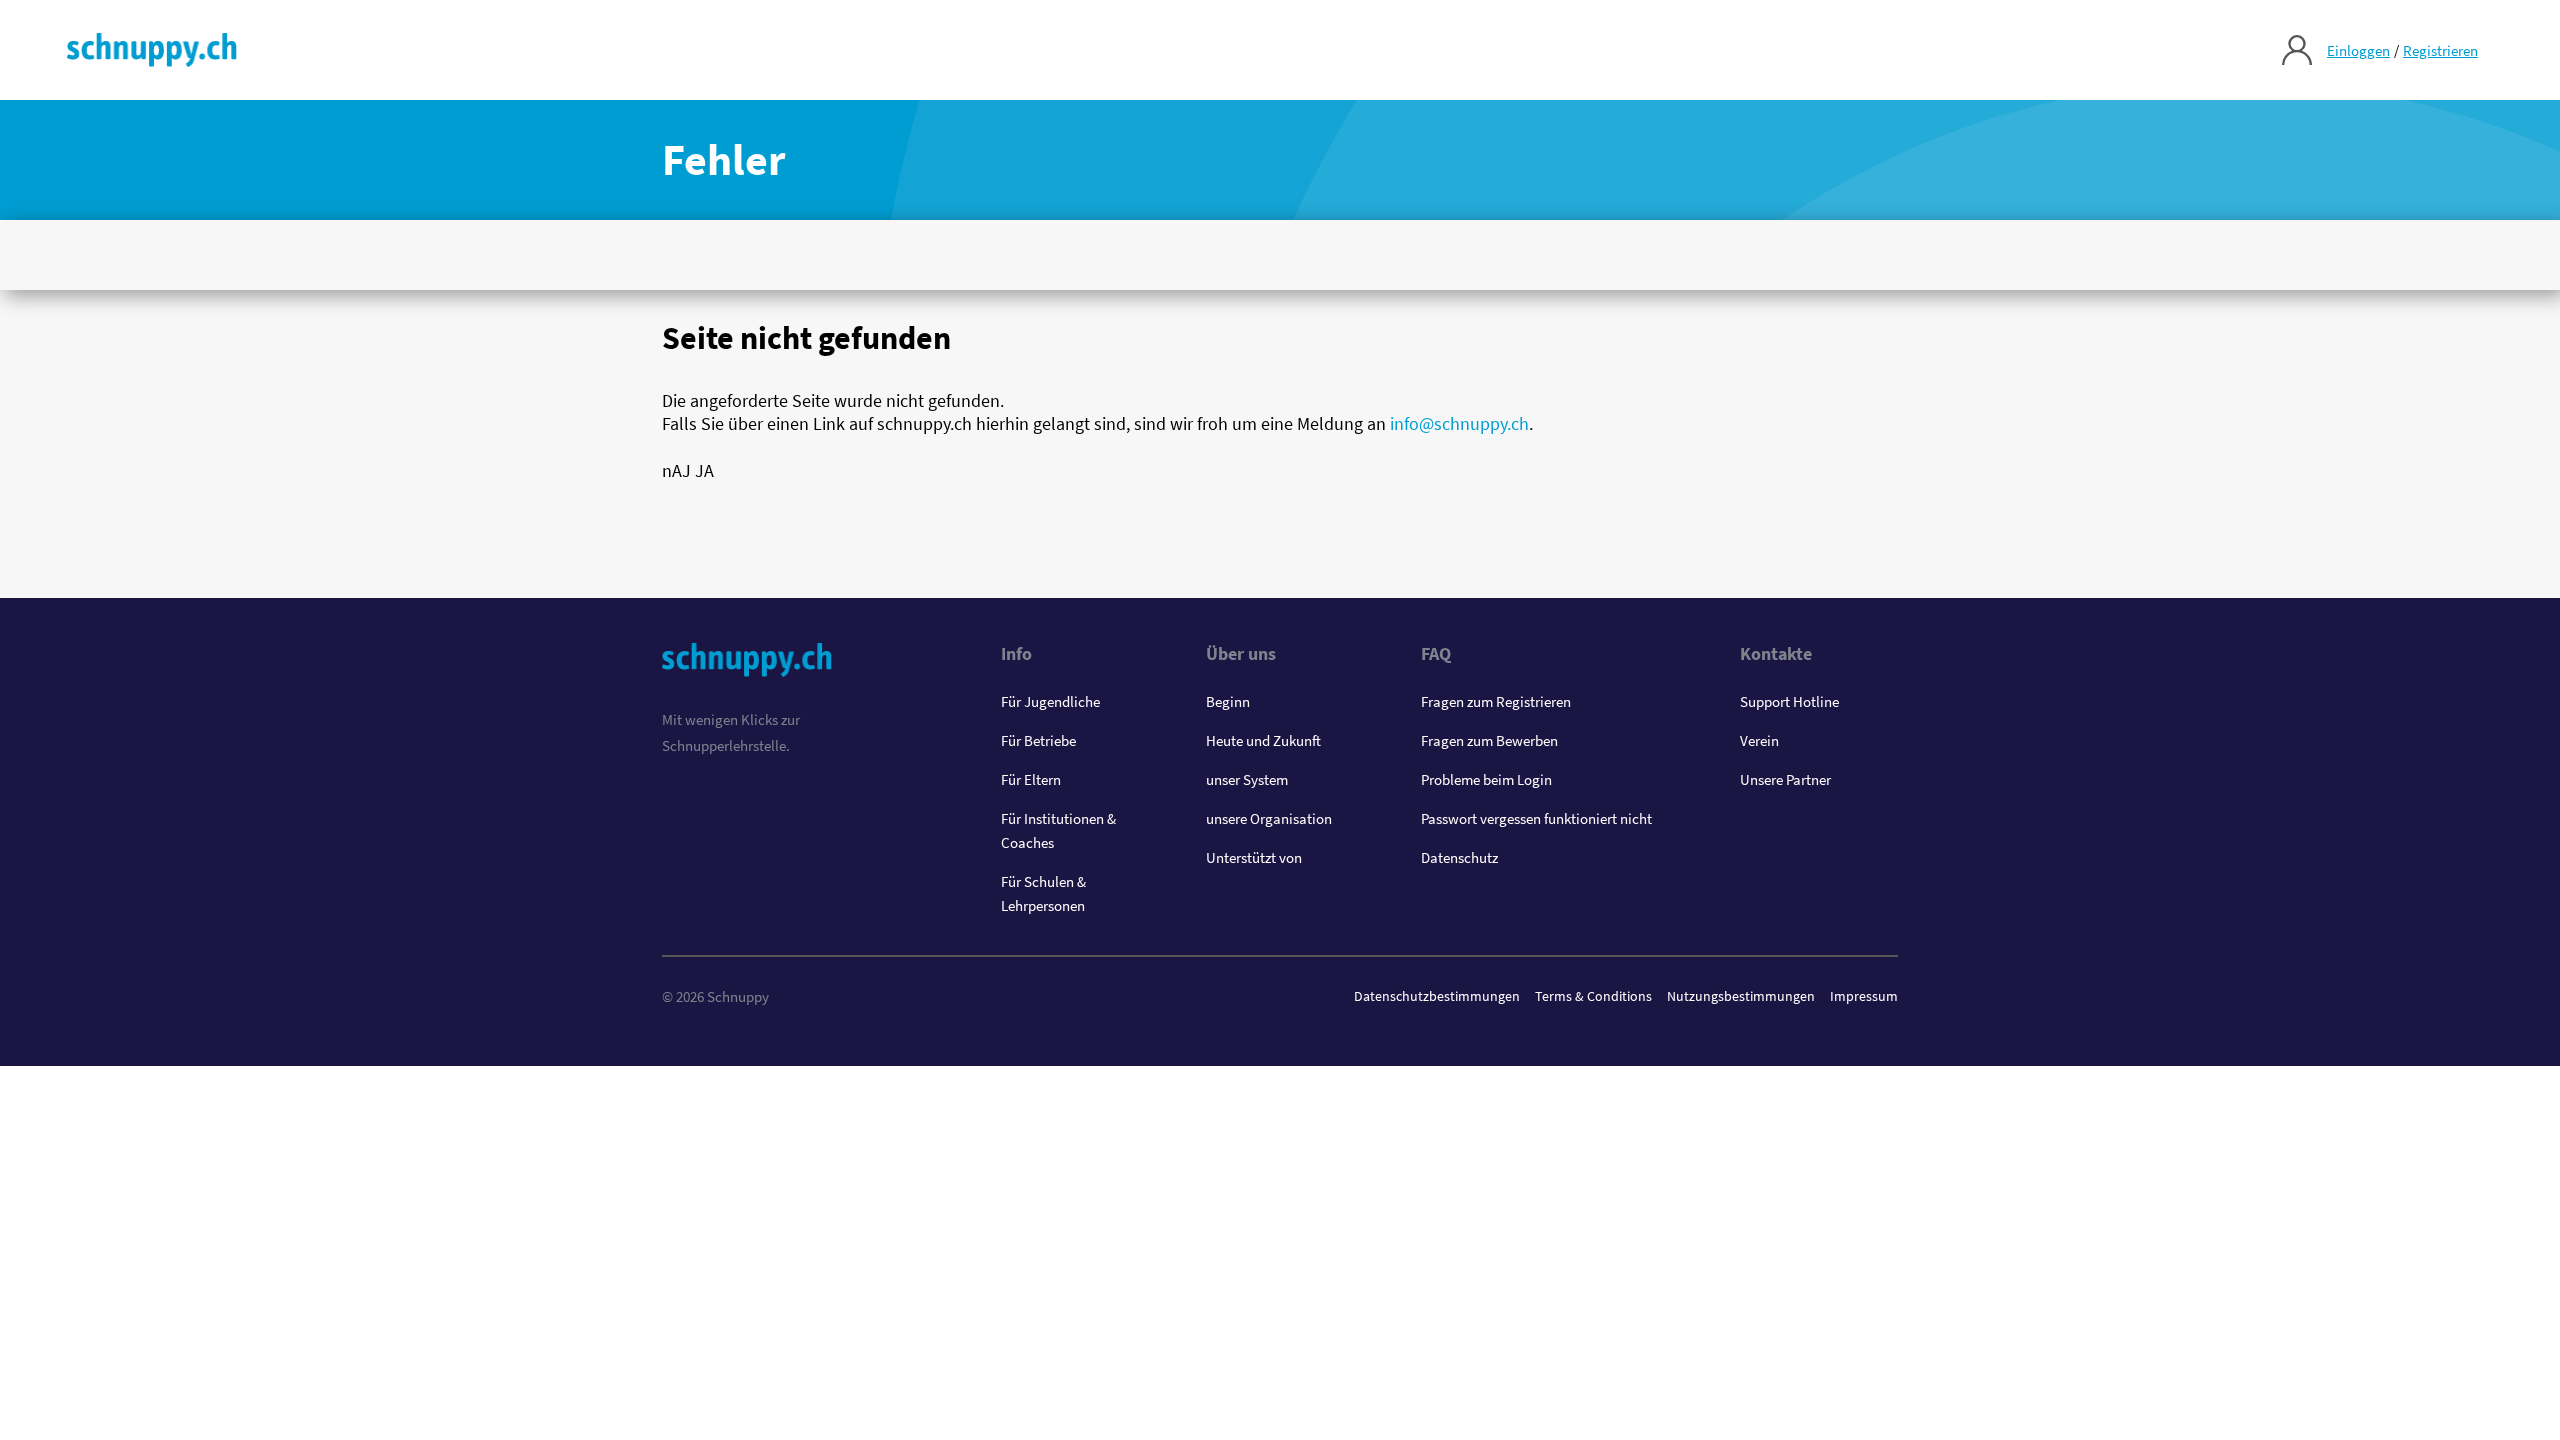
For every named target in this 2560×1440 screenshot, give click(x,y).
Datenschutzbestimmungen (1437, 996)
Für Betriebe (1038, 740)
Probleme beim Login (1486, 779)
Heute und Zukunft (1263, 740)
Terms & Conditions (1593, 996)
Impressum (1864, 996)
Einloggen (2358, 50)
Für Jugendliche (1050, 701)
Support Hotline (1789, 701)
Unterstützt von (1254, 857)
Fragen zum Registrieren (1496, 701)
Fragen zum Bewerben (1489, 740)
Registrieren (2440, 50)
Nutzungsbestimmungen (1741, 996)
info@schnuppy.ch (1459, 423)
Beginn (1228, 701)
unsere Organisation (1269, 818)
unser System (1247, 779)
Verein (1759, 740)
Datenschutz (1459, 857)
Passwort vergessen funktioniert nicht (1536, 818)
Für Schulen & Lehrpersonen (1043, 893)
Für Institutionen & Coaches (1058, 830)
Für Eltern (1031, 779)
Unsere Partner (1785, 779)
